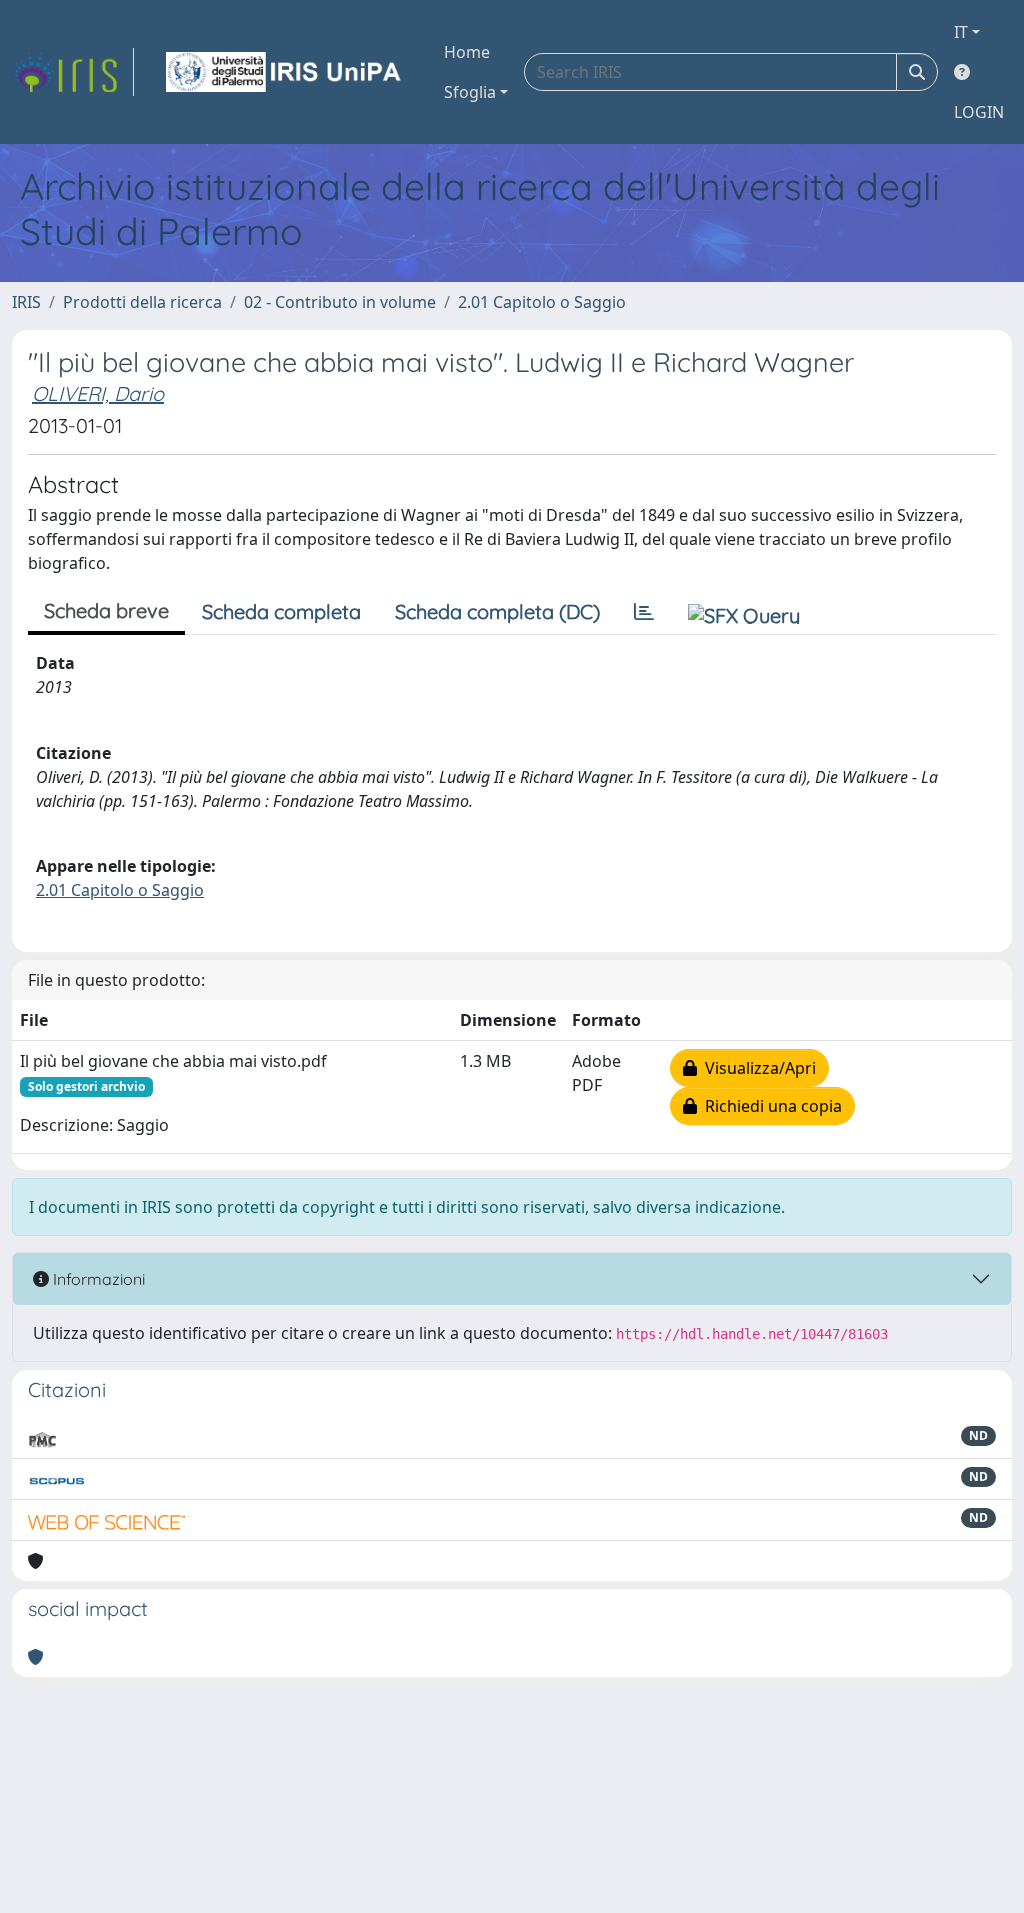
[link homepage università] (285, 72)
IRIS (26, 302)
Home (467, 52)
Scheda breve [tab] (106, 610)
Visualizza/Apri (756, 1068)
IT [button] (961, 32)
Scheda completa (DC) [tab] (497, 611)
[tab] (644, 612)
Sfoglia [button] (470, 92)
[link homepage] (73, 72)
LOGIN (979, 112)
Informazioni (97, 1279)
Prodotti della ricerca (142, 302)
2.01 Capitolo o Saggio (542, 302)
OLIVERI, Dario (98, 393)
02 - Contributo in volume (340, 302)
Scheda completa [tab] (281, 611)
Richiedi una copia (769, 1106)
